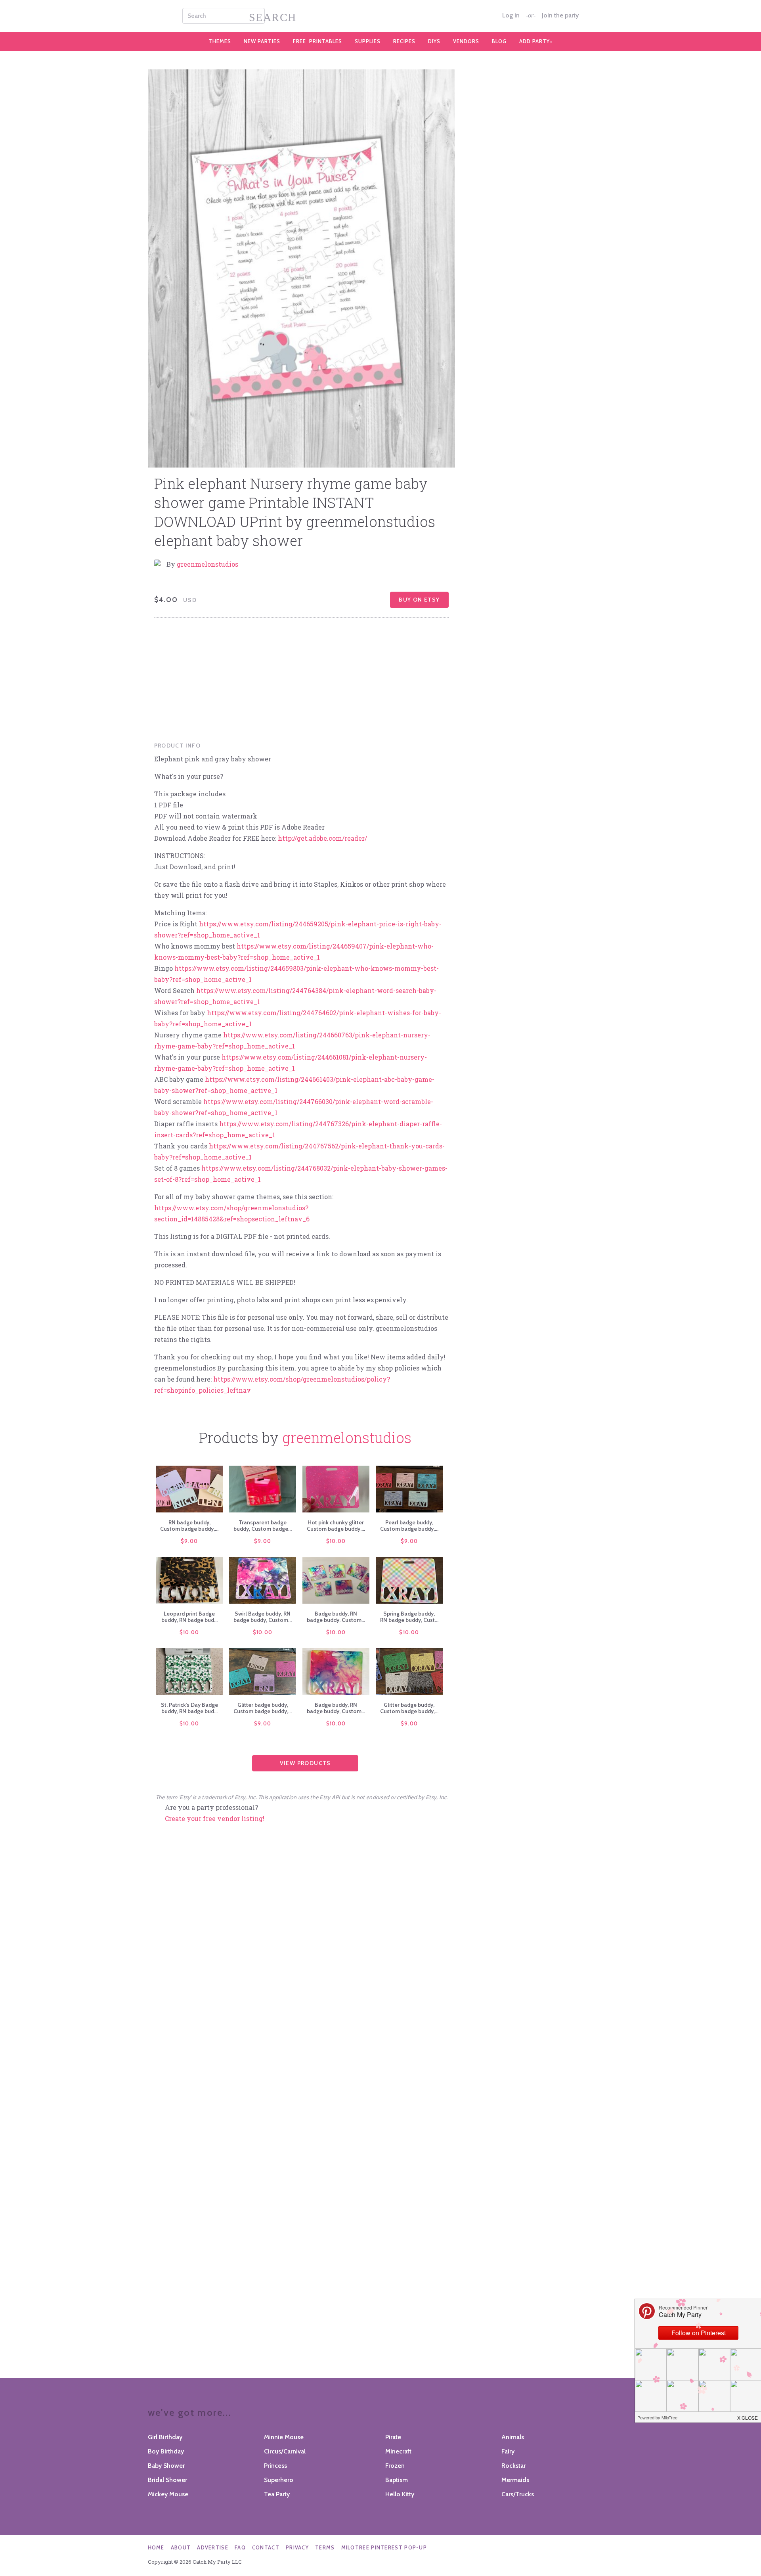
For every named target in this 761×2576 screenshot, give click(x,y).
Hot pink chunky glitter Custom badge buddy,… (336, 1526)
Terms (325, 2547)
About (181, 2547)
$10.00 (336, 1541)
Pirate (393, 2437)
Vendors (466, 41)
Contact (266, 2547)
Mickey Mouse (168, 2494)
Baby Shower (166, 2466)
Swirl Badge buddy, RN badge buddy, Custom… (263, 1617)
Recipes (404, 41)
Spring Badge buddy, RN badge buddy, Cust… (409, 1617)
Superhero (279, 2480)
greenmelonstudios (207, 564)
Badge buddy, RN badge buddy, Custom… (336, 1617)
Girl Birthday (165, 2437)
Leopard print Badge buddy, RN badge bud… (189, 1617)
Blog (499, 41)
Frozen (395, 2466)
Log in (511, 15)
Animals (513, 2437)
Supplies (368, 41)
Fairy (508, 2451)
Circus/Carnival (285, 2451)
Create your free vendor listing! (215, 1818)
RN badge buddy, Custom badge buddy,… (189, 1526)
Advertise (213, 2547)
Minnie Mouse (284, 2437)
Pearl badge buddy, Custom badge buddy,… (409, 1526)
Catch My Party (380, 16)
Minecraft (398, 2451)
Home (156, 2547)
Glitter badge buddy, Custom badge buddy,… (263, 1708)
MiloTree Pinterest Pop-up (384, 2547)
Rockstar (513, 2466)
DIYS (434, 41)
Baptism (397, 2480)
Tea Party (277, 2494)
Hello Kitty (400, 2494)
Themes (220, 41)
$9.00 (189, 1541)
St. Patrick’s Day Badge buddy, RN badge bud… (189, 1708)
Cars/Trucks (518, 2494)
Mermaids (515, 2480)
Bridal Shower (167, 2480)
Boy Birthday (166, 2451)
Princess (275, 2466)
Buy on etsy (419, 600)
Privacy (297, 2547)
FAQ (240, 2547)
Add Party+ (536, 41)
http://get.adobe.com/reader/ (322, 838)
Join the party (560, 15)
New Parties (262, 41)
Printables (317, 41)
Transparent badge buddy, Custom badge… (263, 1526)
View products (305, 1763)
